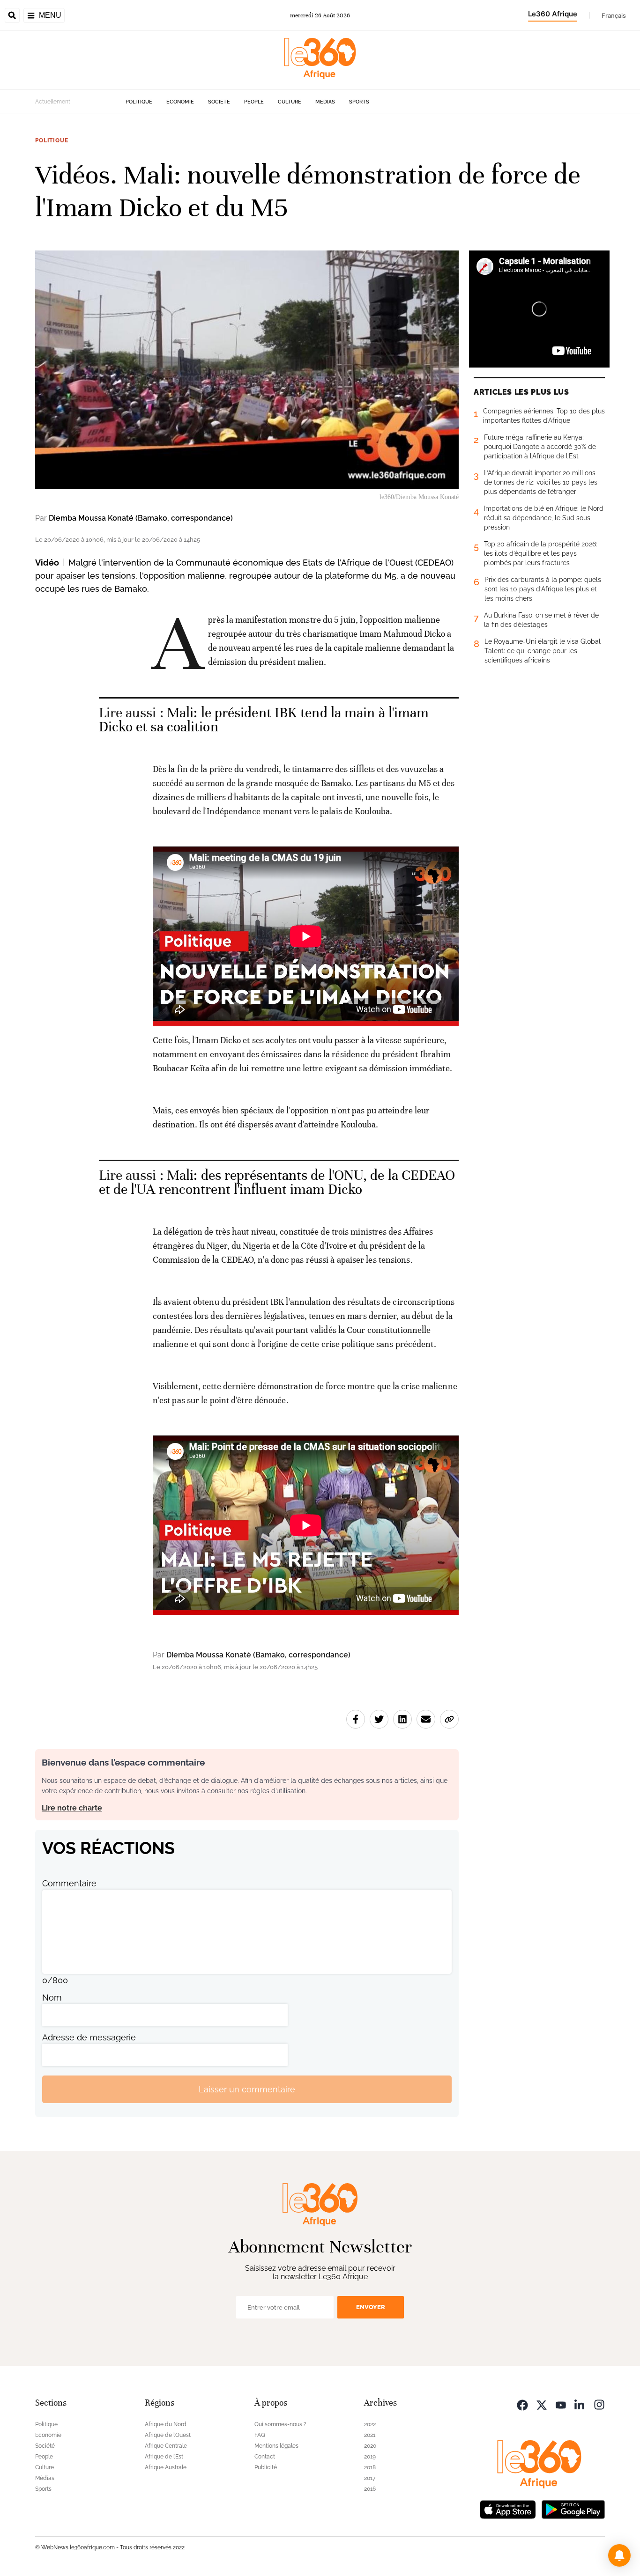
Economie (180, 102)
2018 (370, 2467)
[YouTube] (561, 2404)
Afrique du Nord (166, 2424)
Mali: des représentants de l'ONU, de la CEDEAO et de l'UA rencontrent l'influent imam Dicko (277, 1182)
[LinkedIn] (580, 2404)
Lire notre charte (72, 1808)
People (254, 102)
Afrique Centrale (166, 2446)
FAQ (260, 2435)
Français (614, 15)
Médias (325, 102)
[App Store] (508, 2508)
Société (219, 102)
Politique (139, 102)
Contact (265, 2457)
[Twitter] (542, 2404)
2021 (370, 2435)
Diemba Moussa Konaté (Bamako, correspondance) (141, 518)
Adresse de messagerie (89, 2037)
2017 (370, 2478)
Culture (290, 102)
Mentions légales (276, 2446)
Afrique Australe (166, 2467)
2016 (370, 2489)
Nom (52, 1998)
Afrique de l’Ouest (168, 2435)
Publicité (266, 2467)
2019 (370, 2457)
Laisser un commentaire (247, 2089)
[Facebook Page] (522, 2404)
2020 (370, 2446)
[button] (619, 2555)
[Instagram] (599, 2404)
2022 (370, 2424)
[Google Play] (573, 2508)
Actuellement (53, 102)
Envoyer (371, 2307)
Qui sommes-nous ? (280, 2424)
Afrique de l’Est (164, 2457)
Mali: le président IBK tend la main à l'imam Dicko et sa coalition (264, 720)
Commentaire (69, 1883)
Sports (359, 102)
